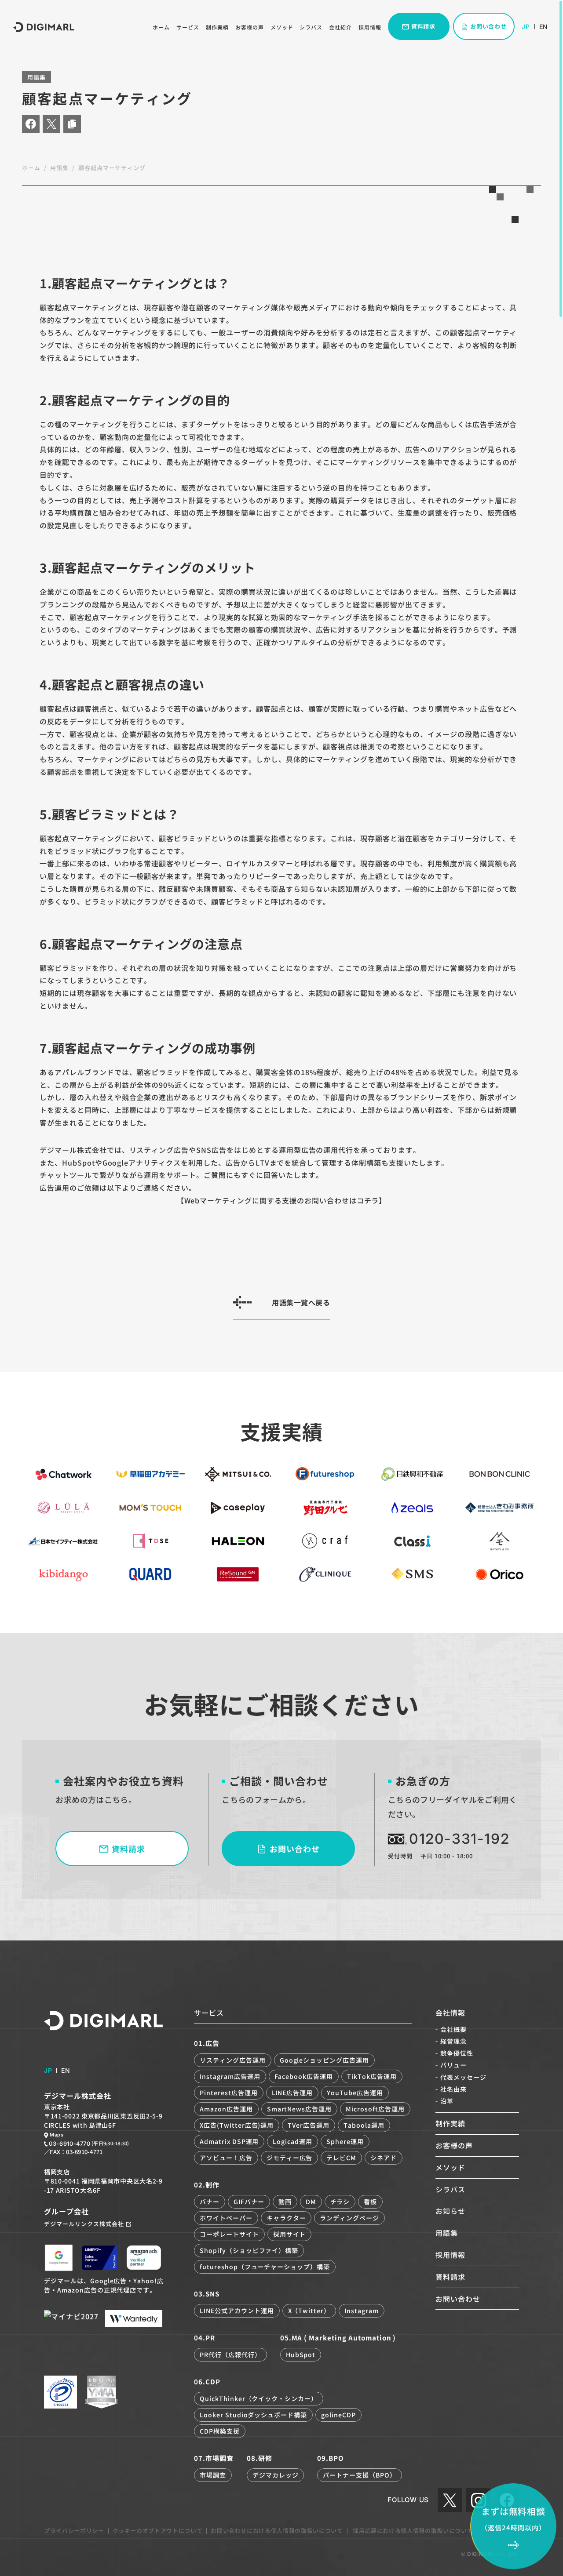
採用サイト (290, 2234)
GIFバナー (249, 2202)
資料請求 (450, 2277)
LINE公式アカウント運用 (237, 2311)
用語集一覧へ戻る (301, 1302)
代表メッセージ (463, 2077)
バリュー (453, 2065)
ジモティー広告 (290, 2158)
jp (526, 27)
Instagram (362, 2311)
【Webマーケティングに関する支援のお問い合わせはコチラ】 (282, 1200)
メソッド (282, 27)
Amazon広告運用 (226, 2109)
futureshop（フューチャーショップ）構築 (265, 2267)
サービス (188, 27)
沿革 (447, 2101)
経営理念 (453, 2041)
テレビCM (341, 2158)
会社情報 (450, 2013)
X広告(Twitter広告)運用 (237, 2125)
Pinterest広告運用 (228, 2093)
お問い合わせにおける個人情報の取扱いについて (277, 2531)
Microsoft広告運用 (375, 2109)
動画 (285, 2202)
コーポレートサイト (229, 2234)
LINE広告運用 (292, 2093)
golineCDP (338, 2415)
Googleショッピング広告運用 (324, 2060)
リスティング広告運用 (233, 2060)
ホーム (161, 27)
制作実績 (217, 27)
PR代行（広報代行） (230, 2354)
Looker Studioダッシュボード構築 (253, 2415)
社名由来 (453, 2089)
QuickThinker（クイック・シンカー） (259, 2398)
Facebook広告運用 (304, 2076)
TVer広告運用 (309, 2125)
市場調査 (213, 2475)
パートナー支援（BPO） (360, 2475)
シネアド (384, 2158)
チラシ (340, 2202)
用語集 (59, 168)
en (543, 27)
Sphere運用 (345, 2141)
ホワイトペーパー (226, 2218)
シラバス (311, 27)
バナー (210, 2202)
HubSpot (301, 2354)
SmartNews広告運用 (299, 2109)
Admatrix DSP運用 (229, 2141)
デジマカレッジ (276, 2475)
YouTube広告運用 (355, 2093)
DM (311, 2202)
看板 (370, 2202)
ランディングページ (349, 2218)
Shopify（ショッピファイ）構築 (249, 2250)
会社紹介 (340, 27)
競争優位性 (457, 2053)
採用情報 (370, 27)
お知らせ (450, 2211)
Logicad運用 (292, 2141)
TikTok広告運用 (372, 2076)
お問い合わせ (458, 2299)
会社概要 (453, 2029)
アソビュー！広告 (226, 2158)
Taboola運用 (364, 2125)
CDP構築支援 (220, 2431)
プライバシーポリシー (74, 2531)
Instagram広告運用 (230, 2076)
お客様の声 (250, 27)
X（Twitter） (309, 2311)
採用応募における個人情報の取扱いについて (412, 2531)
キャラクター (286, 2218)
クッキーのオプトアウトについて (158, 2531)
